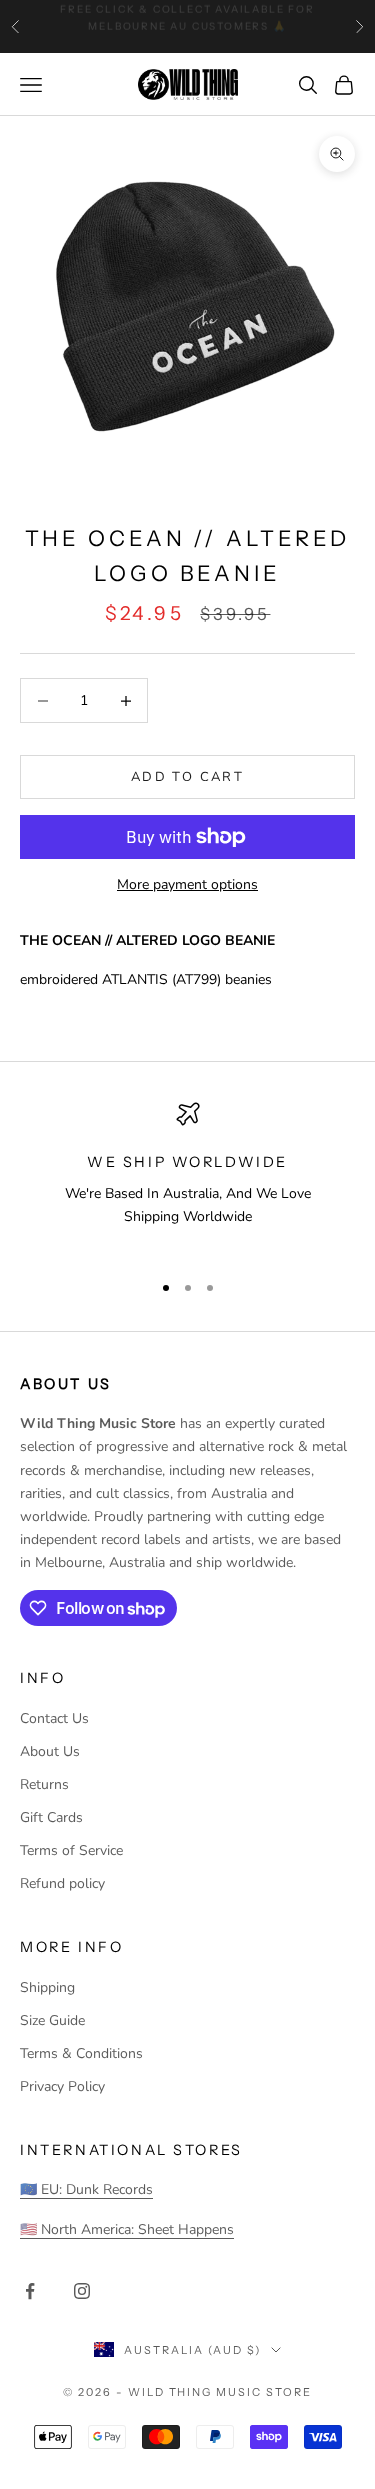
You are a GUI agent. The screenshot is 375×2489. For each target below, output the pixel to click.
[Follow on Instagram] (82, 2291)
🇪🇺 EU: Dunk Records (86, 2189)
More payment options (187, 884)
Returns (44, 1784)
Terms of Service (71, 1850)
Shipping (47, 1987)
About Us (50, 1751)
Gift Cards (51, 1817)
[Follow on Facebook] (30, 2291)
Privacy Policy (62, 2086)
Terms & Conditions (81, 2053)
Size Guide (52, 2020)
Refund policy (62, 1883)
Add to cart (187, 777)
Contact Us (54, 1718)
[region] (187, 1177)
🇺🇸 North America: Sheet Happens (127, 2229)
